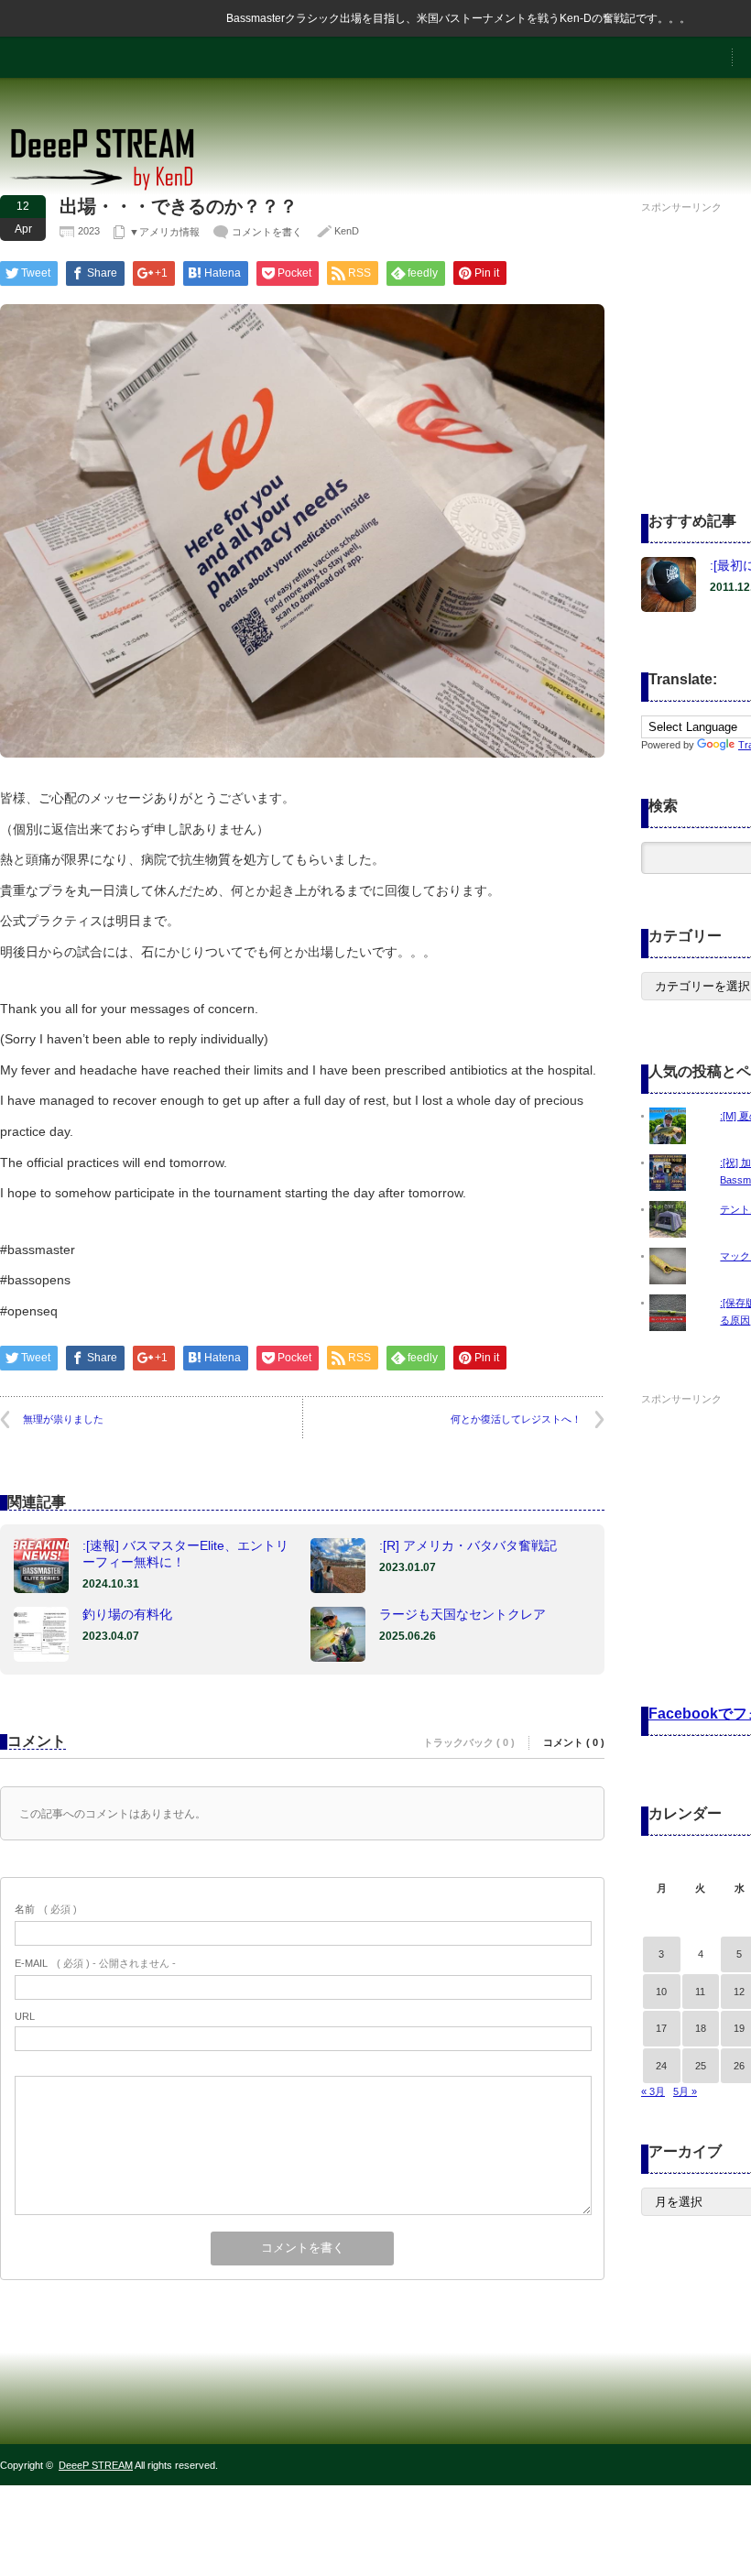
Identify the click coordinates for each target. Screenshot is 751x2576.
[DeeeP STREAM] (112, 188)
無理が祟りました (63, 1419)
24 (661, 2066)
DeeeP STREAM (96, 2465)
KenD (347, 231)
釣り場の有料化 (127, 1614)
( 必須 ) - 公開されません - (95, 1963)
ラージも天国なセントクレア (463, 1614)
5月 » (685, 2091)
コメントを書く (267, 232)
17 (661, 2028)
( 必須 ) (46, 1909)
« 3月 (653, 2091)
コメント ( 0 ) (574, 1742)
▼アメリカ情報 (164, 232)
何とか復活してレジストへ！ (516, 1419)
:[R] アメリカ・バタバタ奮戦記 (468, 1545)
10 (661, 1992)
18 (701, 2028)
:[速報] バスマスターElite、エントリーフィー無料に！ (185, 1554)
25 (701, 2066)
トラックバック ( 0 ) (469, 1742)
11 (700, 1992)
